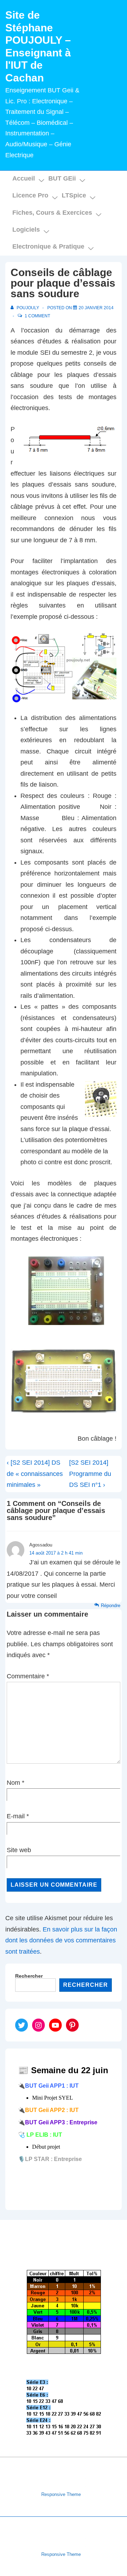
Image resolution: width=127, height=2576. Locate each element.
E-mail (16, 1816)
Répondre (111, 1606)
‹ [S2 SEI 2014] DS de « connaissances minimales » (35, 1474)
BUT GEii (62, 178)
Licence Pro (30, 195)
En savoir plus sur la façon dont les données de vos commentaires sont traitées (61, 1940)
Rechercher (29, 1976)
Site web (19, 1850)
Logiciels (26, 230)
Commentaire (28, 1676)
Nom (13, 1783)
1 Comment (37, 316)
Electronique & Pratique (48, 246)
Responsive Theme (61, 2494)
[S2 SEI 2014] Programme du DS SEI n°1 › (90, 1474)
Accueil (24, 178)
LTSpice (74, 195)
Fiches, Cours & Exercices (52, 213)
